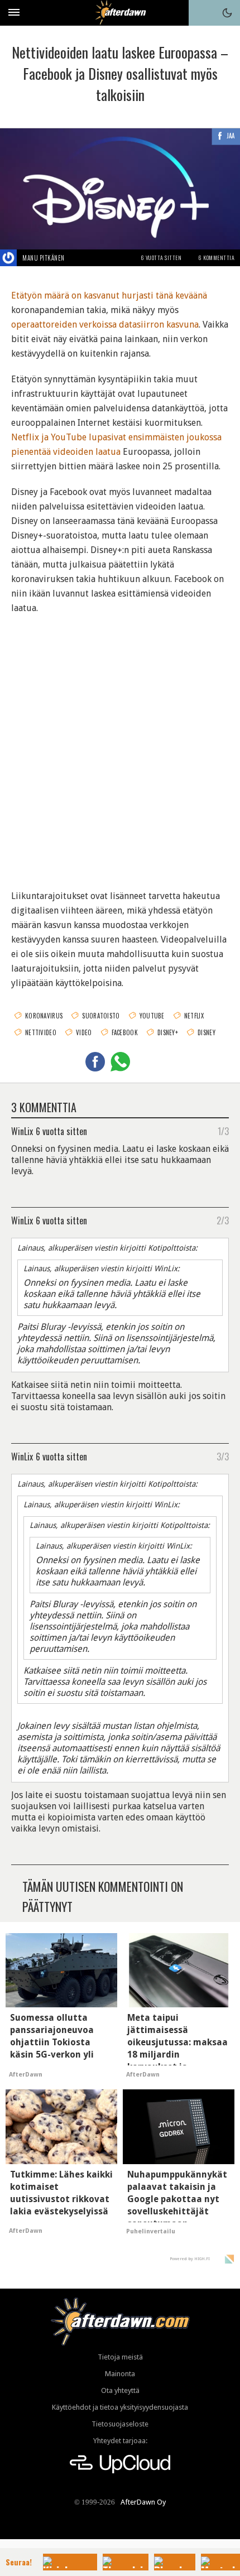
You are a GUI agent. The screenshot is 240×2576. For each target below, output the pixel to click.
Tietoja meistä (120, 2357)
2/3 (223, 1220)
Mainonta (120, 2374)
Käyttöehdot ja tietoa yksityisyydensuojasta (120, 2407)
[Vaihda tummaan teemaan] (227, 13)
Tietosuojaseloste (120, 2424)
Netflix (194, 1016)
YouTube (152, 1016)
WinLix (22, 1131)
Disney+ (168, 1032)
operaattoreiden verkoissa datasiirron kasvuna (105, 325)
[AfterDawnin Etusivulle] (120, 13)
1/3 (223, 1131)
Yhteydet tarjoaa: (120, 2441)
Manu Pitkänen (44, 258)
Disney (207, 1032)
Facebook (125, 1032)
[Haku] (201, 13)
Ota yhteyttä (120, 2390)
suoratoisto (101, 1016)
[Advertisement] (120, 745)
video (84, 1032)
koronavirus (44, 1016)
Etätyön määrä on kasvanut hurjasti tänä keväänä (109, 295)
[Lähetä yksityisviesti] (78, 258)
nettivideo (41, 1032)
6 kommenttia (216, 258)
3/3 (223, 1456)
